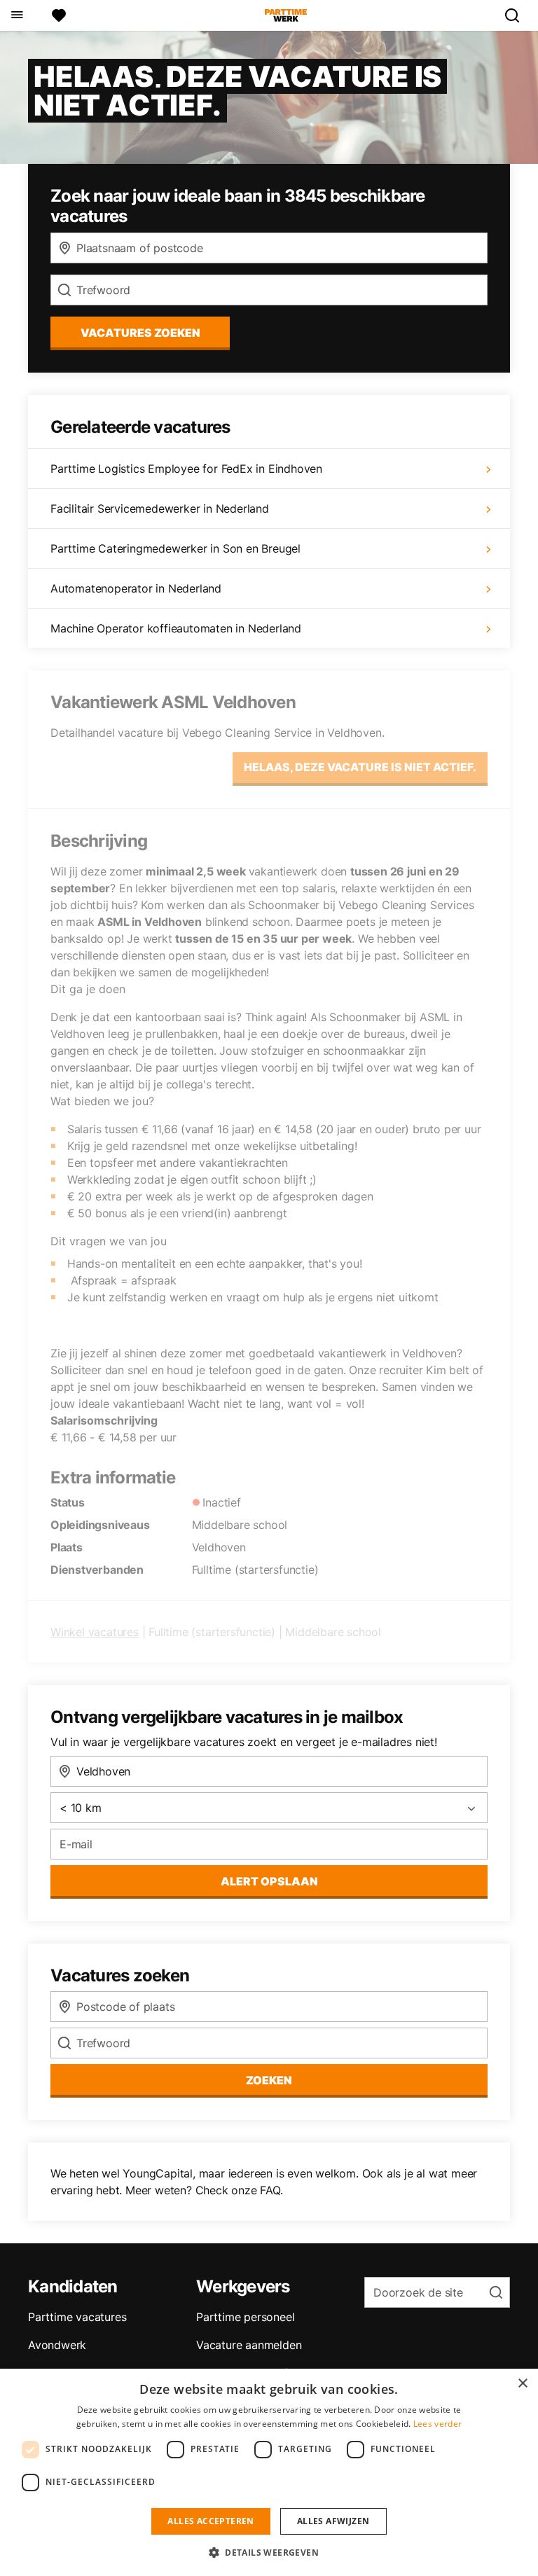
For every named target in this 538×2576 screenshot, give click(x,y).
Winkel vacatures (95, 1632)
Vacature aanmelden (249, 2345)
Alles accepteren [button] (211, 2521)
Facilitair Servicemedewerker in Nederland (160, 508)
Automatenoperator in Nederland (136, 588)
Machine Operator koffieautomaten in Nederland (176, 628)
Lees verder (437, 2424)
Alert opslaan (269, 1881)
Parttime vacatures (77, 2317)
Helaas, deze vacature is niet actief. (360, 767)
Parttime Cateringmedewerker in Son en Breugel (175, 548)
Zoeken (269, 2080)
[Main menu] (16, 15)
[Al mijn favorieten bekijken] (59, 15)
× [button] (522, 2384)
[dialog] (269, 2472)
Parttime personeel (245, 2317)
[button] (269, 2552)
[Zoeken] (518, 15)
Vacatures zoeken (140, 333)
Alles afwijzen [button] (333, 2521)
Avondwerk (57, 2345)
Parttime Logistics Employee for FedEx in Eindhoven (186, 469)
